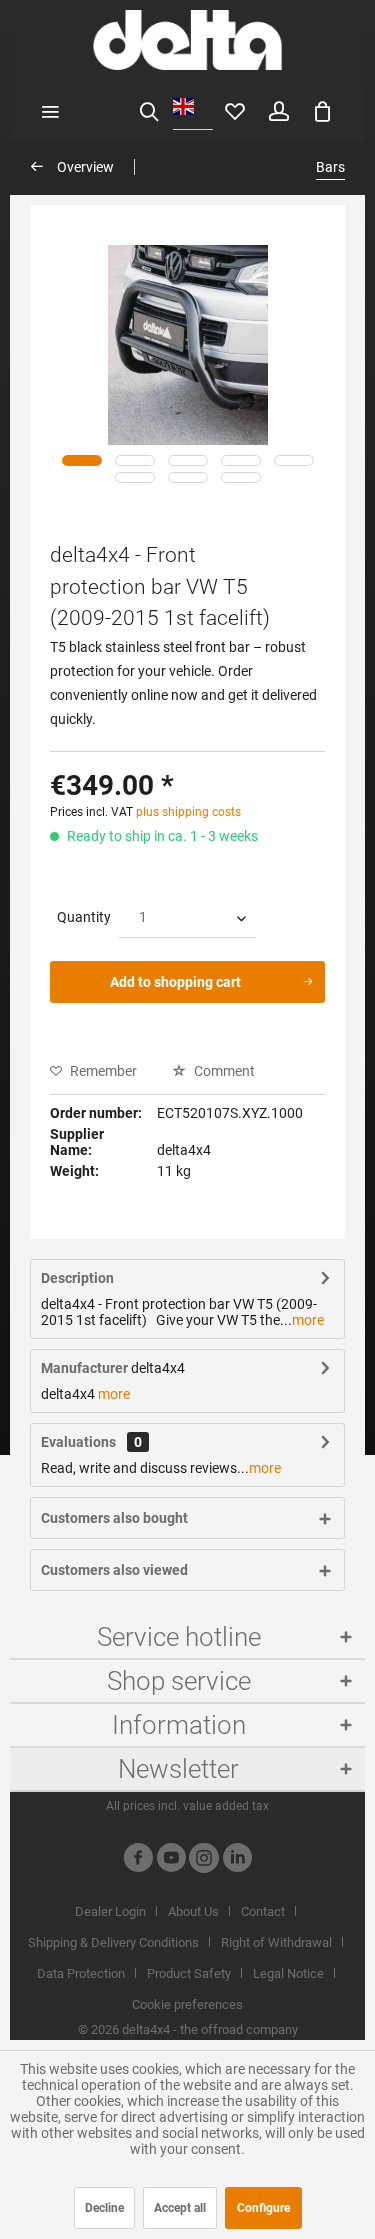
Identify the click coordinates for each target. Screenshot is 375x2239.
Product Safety (189, 1973)
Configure (263, 2208)
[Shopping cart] (323, 110)
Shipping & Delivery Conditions (113, 1942)
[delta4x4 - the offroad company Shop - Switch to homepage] (187, 40)
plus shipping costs (188, 812)
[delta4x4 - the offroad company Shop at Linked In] (237, 1860)
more (308, 1320)
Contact (263, 1911)
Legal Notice (288, 1973)
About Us (193, 1911)
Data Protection (81, 1973)
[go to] (82, 460)
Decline (104, 2208)
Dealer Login (110, 1911)
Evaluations (78, 1442)
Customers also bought (114, 1518)
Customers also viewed (114, 1570)
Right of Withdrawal (276, 1942)
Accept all (180, 2208)
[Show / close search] (149, 110)
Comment (223, 1071)
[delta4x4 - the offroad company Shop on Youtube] (171, 1860)
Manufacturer (84, 1368)
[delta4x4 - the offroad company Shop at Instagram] (204, 1860)
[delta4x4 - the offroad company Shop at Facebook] (138, 1860)
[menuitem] (50, 110)
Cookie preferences (187, 2004)
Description (77, 1278)
